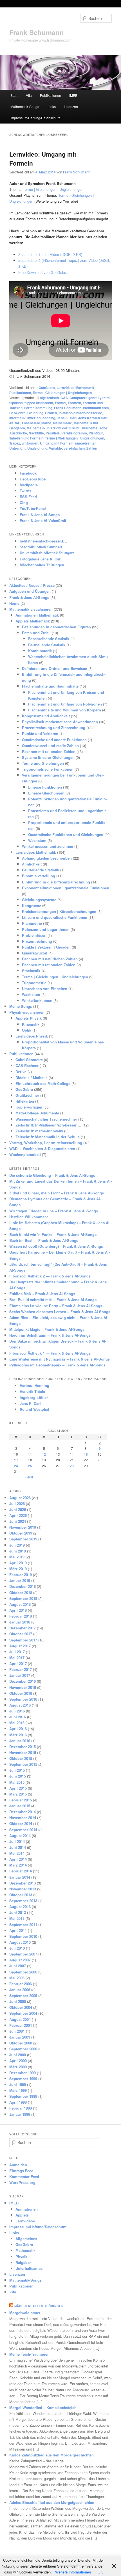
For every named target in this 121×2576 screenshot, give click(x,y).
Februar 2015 (21, 1800)
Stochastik (31, 971)
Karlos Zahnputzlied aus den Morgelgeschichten (51, 2455)
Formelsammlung (38, 408)
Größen (51, 413)
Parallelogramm (74, 433)
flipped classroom (39, 403)
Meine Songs (21, 1006)
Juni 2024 (18, 1521)
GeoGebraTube (33, 479)
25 (30, 1466)
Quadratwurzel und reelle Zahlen (50, 746)
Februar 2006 (21, 1984)
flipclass (16, 403)
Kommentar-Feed (24, 2177)
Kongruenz (32, 905)
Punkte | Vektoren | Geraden (46, 947)
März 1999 (18, 2090)
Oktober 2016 (21, 1693)
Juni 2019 (18, 1551)
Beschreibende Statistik (49, 639)
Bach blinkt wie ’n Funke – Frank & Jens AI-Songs (53, 1234)
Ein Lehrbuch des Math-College (43, 1083)
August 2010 (20, 1942)
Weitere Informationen (73, 2572)
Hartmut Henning (34, 1385)
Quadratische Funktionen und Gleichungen (66, 834)
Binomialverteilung (39, 876)
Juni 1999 (18, 2084)
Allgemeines (26, 2239)
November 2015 (23, 1752)
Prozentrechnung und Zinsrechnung (54, 728)
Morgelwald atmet (25, 2313)
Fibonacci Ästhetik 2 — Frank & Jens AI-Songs (50, 1276)
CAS (64, 398)
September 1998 (23, 2096)
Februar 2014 (21, 1871)
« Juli (29, 1477)
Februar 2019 (21, 1575)
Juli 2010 (17, 1948)
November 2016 (23, 1687)
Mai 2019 (17, 1557)
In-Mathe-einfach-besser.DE (43, 541)
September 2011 (23, 1924)
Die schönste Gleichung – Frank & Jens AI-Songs (52, 1175)
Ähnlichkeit (32, 864)
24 (16, 1466)
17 (16, 1460)
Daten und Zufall (36, 633)
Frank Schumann (37, 32)
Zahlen (92, 448)
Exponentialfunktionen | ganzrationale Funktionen (66, 888)
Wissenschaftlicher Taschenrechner (46, 1119)
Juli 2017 (17, 1652)
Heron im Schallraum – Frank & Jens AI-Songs (50, 1335)
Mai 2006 (17, 1978)
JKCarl (15, 423)
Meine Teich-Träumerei (29, 2354)
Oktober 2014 (21, 1823)
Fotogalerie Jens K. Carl (41, 559)
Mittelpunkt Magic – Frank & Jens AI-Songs (47, 1329)
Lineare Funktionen (45, 787)
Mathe (46, 423)
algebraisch (49, 398)
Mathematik (62, 423)
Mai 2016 (17, 1723)
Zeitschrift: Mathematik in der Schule (48, 1137)
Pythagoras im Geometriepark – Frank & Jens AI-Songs (57, 1365)
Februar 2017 (21, 1669)
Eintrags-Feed (21, 2171)
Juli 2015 (17, 1770)
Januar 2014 (20, 1877)
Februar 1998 (21, 2108)
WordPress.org (22, 2182)
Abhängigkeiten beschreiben (47, 858)
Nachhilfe (36, 433)
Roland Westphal (34, 1409)
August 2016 (20, 1705)
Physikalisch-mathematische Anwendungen (60, 722)
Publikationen (51, 95)
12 (44, 1454)
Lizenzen (71, 107)
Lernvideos (25, 2221)
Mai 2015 (17, 1782)
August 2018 (20, 1604)
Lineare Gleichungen (46, 793)
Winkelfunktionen (37, 1000)
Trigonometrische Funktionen (48, 769)
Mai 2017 (17, 1658)
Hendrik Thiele (32, 1391)
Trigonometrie (34, 983)
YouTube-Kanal (33, 508)
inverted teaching (41, 418)
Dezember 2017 (23, 1628)
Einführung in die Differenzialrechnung (56, 882)
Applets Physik (29, 1018)
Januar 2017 (20, 1675)
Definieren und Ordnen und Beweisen (55, 668)
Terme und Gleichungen (43, 763)
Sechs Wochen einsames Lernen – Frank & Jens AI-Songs (60, 1312)
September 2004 (23, 2013)
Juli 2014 (17, 1841)
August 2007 (20, 1960)
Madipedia (29, 485)
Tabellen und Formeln (26, 438)
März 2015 (18, 1794)
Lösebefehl (31, 423)
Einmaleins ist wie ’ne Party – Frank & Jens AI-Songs (56, 1306)
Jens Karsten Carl (93, 418)
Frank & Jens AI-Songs (40, 515)
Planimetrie (32, 923)
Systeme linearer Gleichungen (48, 757)
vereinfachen (74, 448)
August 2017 (20, 1646)
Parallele (53, 433)
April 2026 (18, 1515)
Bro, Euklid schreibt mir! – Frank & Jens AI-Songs (53, 1300)
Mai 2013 (17, 1918)
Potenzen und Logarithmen (46, 929)
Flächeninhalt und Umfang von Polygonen (65, 704)
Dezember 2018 (23, 1586)
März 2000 (18, 2067)
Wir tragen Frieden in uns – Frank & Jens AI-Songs (54, 1211)
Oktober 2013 (21, 1895)
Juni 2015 (18, 1776)
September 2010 (23, 1936)
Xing (24, 502)
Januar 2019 (20, 1580)
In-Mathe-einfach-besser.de (80, 413)
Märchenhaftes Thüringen (42, 565)
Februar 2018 (21, 1616)
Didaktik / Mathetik (32, 1078)
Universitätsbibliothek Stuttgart (47, 553)
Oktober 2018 (21, 1592)
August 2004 (20, 2019)
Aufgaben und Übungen (30, 591)
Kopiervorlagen (29, 1107)
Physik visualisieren (27, 1012)
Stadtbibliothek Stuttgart (41, 547)
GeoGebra (47, 388)
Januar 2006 (20, 1990)
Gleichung (35, 413)
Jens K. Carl (67, 418)
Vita (29, 95)
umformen (30, 443)
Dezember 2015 (23, 1747)
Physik (21, 2256)
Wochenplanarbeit (25, 1154)
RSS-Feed (28, 497)
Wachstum (37, 840)
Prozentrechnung (37, 941)
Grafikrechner (27, 1095)
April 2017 (18, 1663)
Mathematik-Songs (25, 107)
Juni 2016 (18, 1717)
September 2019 (23, 1539)
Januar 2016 (20, 1741)
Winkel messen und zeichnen (48, 846)
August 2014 (20, 1836)
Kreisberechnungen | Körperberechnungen (59, 911)
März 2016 (18, 1735)
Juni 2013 (18, 1912)
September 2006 (23, 1972)
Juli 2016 (17, 1711)
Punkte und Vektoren (40, 733)
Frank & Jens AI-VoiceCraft (43, 520)
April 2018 (18, 1610)
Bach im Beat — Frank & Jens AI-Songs (44, 1240)
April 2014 (18, 1859)
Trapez (15, 443)
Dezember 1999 (23, 2073)
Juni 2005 (18, 2001)
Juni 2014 (18, 1847)
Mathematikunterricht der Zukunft (54, 428)
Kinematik (31, 1024)
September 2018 (23, 1598)
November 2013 (23, 1889)
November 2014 (23, 1818)
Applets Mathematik (33, 621)
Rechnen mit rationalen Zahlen (49, 751)
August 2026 (20, 1498)
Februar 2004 (21, 2025)
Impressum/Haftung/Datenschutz (35, 118)
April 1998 (18, 2102)
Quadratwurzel (35, 953)
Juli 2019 (17, 1545)
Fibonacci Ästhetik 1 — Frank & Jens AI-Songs (50, 1353)
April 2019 (18, 1563)
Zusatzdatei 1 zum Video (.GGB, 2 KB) (50, 254)
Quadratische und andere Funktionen (54, 740)
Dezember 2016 (23, 1681)
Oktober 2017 (21, 1634)
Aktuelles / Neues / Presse (32, 585)
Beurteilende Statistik (47, 645)
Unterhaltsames (29, 2268)
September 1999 (23, 2079)
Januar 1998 (20, 2114)
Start (14, 95)
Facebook (28, 473)
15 (86, 1454)
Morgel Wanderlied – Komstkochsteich (43, 2407)
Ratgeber (23, 2262)
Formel (60, 403)
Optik (27, 1030)
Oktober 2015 (21, 1758)
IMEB (73, 95)
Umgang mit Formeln (57, 443)
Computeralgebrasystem (90, 398)
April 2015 (18, 1788)
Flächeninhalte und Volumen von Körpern (65, 710)
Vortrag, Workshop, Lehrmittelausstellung (46, 1143)
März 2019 (18, 1569)
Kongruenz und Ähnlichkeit (46, 716)
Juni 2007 (18, 1966)
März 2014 (18, 1865)
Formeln (74, 403)
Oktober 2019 (21, 1533)
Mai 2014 (17, 1853)
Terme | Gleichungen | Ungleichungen (53, 189)
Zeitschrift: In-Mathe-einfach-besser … (48, 1125)
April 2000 (18, 2061)
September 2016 (23, 1699)
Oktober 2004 (21, 2007)
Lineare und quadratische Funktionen (55, 917)
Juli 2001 (17, 2031)
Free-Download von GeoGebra (43, 272)
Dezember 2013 (23, 1883)
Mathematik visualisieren (31, 609)
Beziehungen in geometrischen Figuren (56, 627)
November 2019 (23, 1527)
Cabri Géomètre (29, 1060)
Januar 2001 (20, 2037)
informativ (17, 418)
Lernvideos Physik (32, 1036)
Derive (21, 1072)
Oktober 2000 (21, 2043)
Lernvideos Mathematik (75, 388)
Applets (22, 2215)
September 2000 (23, 2049)
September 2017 (23, 1640)
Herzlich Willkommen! (29, 1217)
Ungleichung (37, 448)
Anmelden (18, 2165)
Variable (55, 448)
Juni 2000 (18, 2055)
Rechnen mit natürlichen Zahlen (50, 959)
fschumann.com (96, 408)
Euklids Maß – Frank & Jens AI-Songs (42, 1294)
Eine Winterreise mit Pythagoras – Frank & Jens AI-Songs (60, 1359)
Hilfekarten (25, 1101)
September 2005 (23, 1995)
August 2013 (20, 1907)
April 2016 (18, 1729)
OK (100, 2572)
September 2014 (23, 1830)
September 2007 (23, 1954)
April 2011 (18, 1930)
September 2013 (23, 1901)
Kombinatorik (40, 651)
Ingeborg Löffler (34, 1397)
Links (52, 107)
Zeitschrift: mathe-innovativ (39, 1131)
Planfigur (96, 433)
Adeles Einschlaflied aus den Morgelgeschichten (52, 2502)
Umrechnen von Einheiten (45, 989)
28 (72, 1466)
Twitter (25, 491)
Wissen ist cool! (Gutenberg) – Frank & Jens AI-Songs (56, 1246)
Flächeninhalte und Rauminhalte (50, 686)
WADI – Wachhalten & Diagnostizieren (42, 1149)
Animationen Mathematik (37, 615)
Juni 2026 (18, 1509)
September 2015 (23, 1764)
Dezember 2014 (23, 1812)
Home (14, 603)
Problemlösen (34, 935)
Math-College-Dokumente (37, 1113)
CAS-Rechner (27, 1065)
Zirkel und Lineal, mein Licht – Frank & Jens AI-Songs (57, 1193)
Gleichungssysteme (39, 900)
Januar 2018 (20, 1622)
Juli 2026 (17, 1504)
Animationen (27, 2209)
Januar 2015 (20, 1806)
